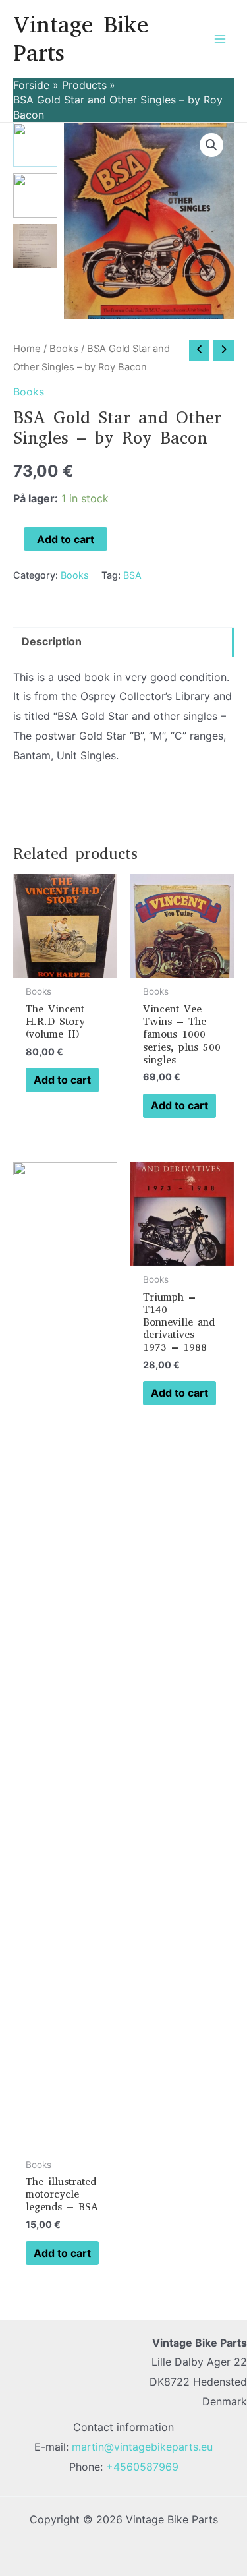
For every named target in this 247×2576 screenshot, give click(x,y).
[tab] (123, 642)
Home (27, 349)
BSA (132, 575)
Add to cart (66, 539)
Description (52, 641)
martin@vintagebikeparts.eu (142, 2447)
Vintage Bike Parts (81, 39)
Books (64, 349)
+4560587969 (142, 2467)
